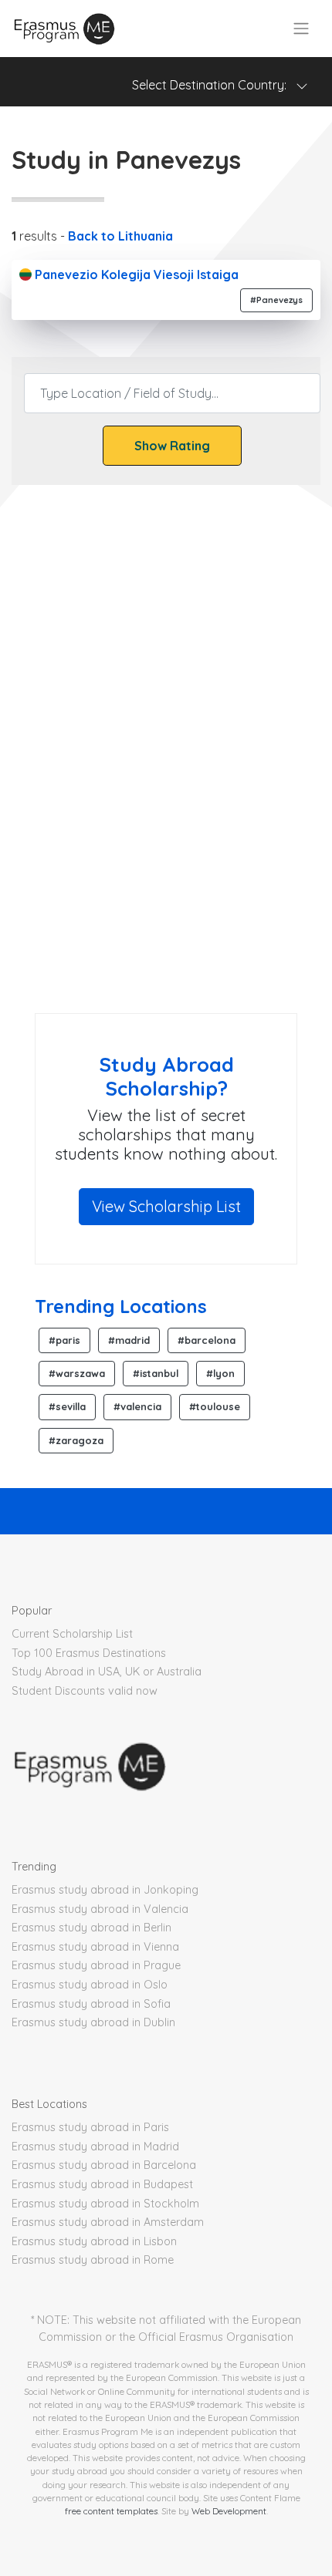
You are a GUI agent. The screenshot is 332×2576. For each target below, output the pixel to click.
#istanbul (156, 1373)
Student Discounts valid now (85, 1691)
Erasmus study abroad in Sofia (91, 2004)
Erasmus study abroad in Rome (93, 2260)
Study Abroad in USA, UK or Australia (107, 1672)
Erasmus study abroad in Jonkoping (105, 1890)
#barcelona (207, 1340)
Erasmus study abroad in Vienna (95, 1947)
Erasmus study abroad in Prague (96, 1965)
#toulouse (215, 1406)
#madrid (129, 1340)
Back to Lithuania (120, 236)
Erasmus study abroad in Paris (90, 2127)
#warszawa (77, 1373)
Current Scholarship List (72, 1634)
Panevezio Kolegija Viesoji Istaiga (135, 274)
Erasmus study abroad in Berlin (91, 1928)
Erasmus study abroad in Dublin (93, 2022)
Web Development (229, 2511)
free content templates (111, 2511)
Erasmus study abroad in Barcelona (104, 2165)
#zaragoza (76, 1440)
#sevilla (67, 1406)
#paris (64, 1340)
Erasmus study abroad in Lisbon (94, 2241)
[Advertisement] (166, 817)
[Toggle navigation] (301, 29)
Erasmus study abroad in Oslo (90, 1985)
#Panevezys (276, 300)
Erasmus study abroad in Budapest (102, 2184)
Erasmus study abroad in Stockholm (105, 2204)
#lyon (220, 1373)
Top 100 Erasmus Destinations (89, 1653)
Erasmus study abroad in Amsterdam (108, 2222)
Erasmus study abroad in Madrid (95, 2147)
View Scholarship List (166, 1206)
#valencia (137, 1406)
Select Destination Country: (214, 85)
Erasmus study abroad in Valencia (100, 1909)
